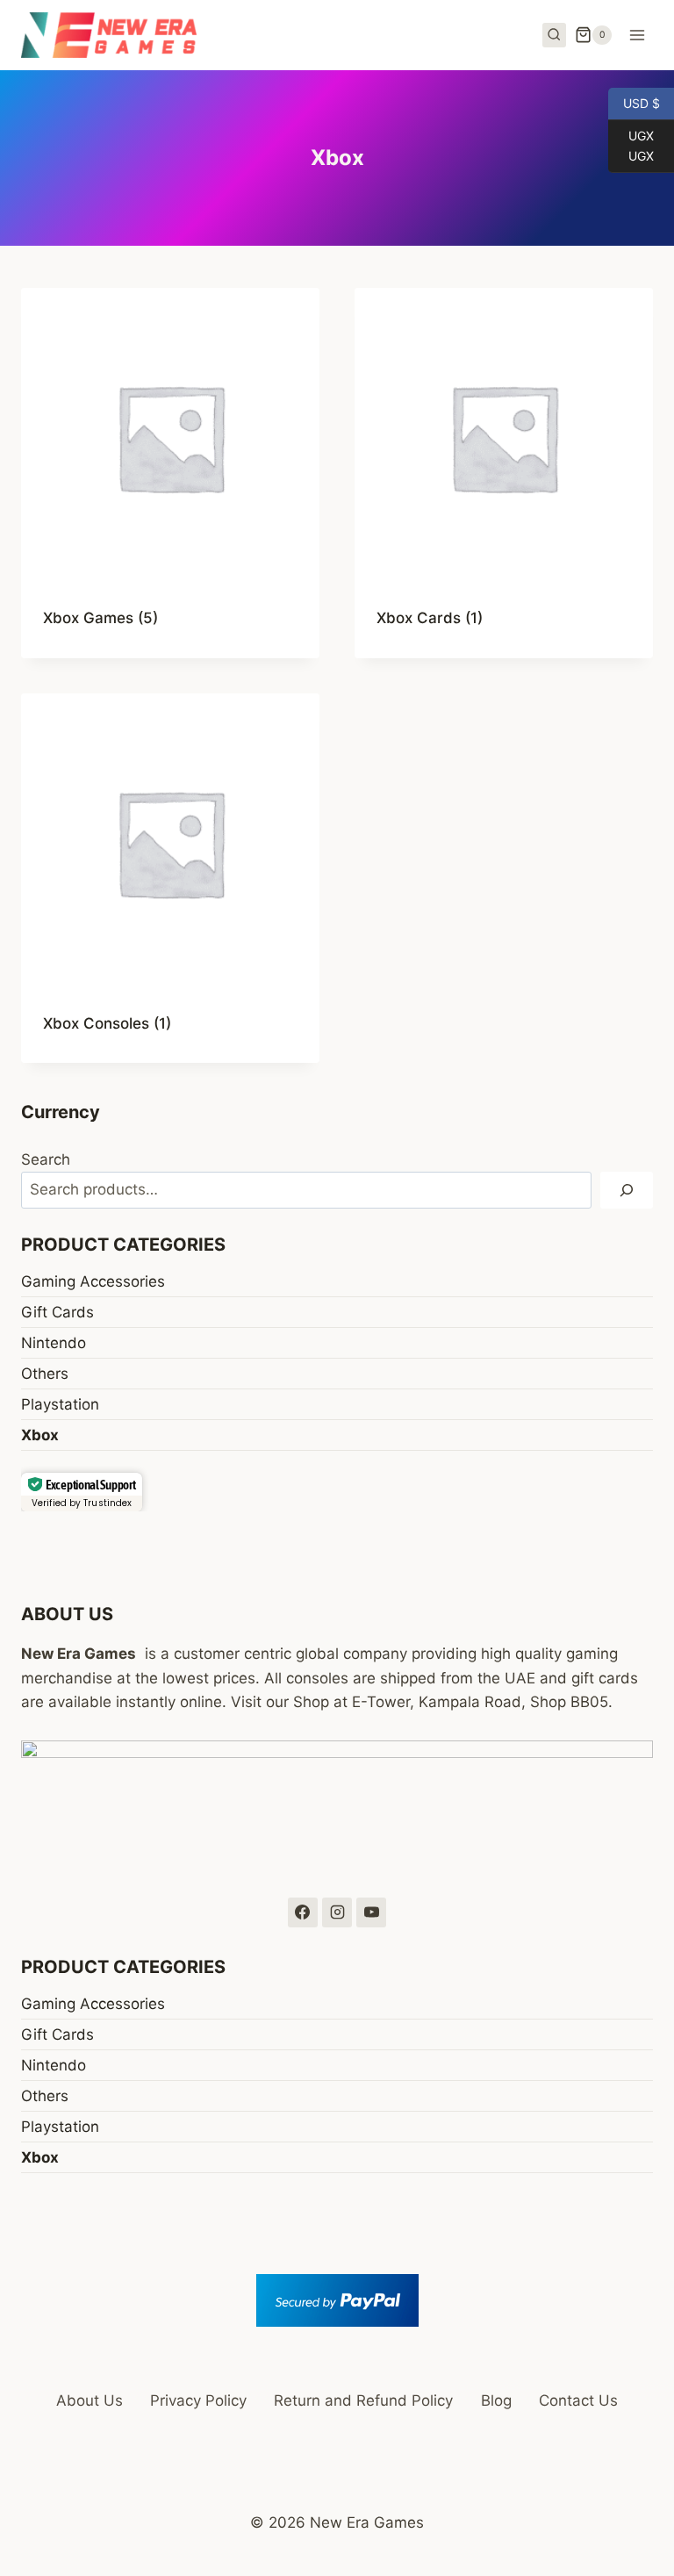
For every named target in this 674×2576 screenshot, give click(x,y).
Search (46, 1159)
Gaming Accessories (93, 1281)
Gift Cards (57, 1312)
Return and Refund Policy (363, 2400)
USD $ (634, 102)
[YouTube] (371, 1912)
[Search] (627, 1191)
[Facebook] (303, 1912)
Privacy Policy (198, 2400)
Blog (496, 2400)
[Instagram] (337, 1912)
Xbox (40, 1435)
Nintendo (54, 1343)
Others (45, 1374)
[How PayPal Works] (337, 2300)
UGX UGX (631, 145)
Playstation (60, 1404)
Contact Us (578, 2400)
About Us (90, 2400)
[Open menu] (637, 35)
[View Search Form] (555, 35)
